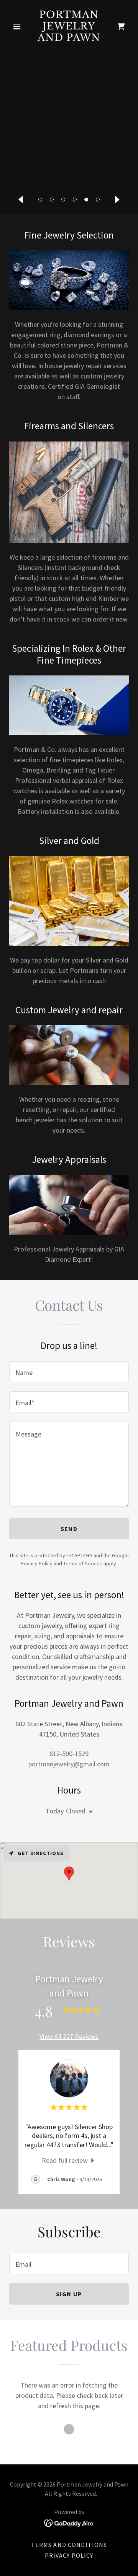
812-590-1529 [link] (69, 1754)
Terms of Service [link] (83, 1563)
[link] (69, 38)
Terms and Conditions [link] (69, 2545)
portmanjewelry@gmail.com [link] (69, 1764)
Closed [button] (76, 1811)
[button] (40, 200)
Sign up (69, 2294)
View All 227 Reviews (69, 2036)
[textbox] (69, 1372)
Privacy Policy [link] (37, 1563)
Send (69, 1529)
